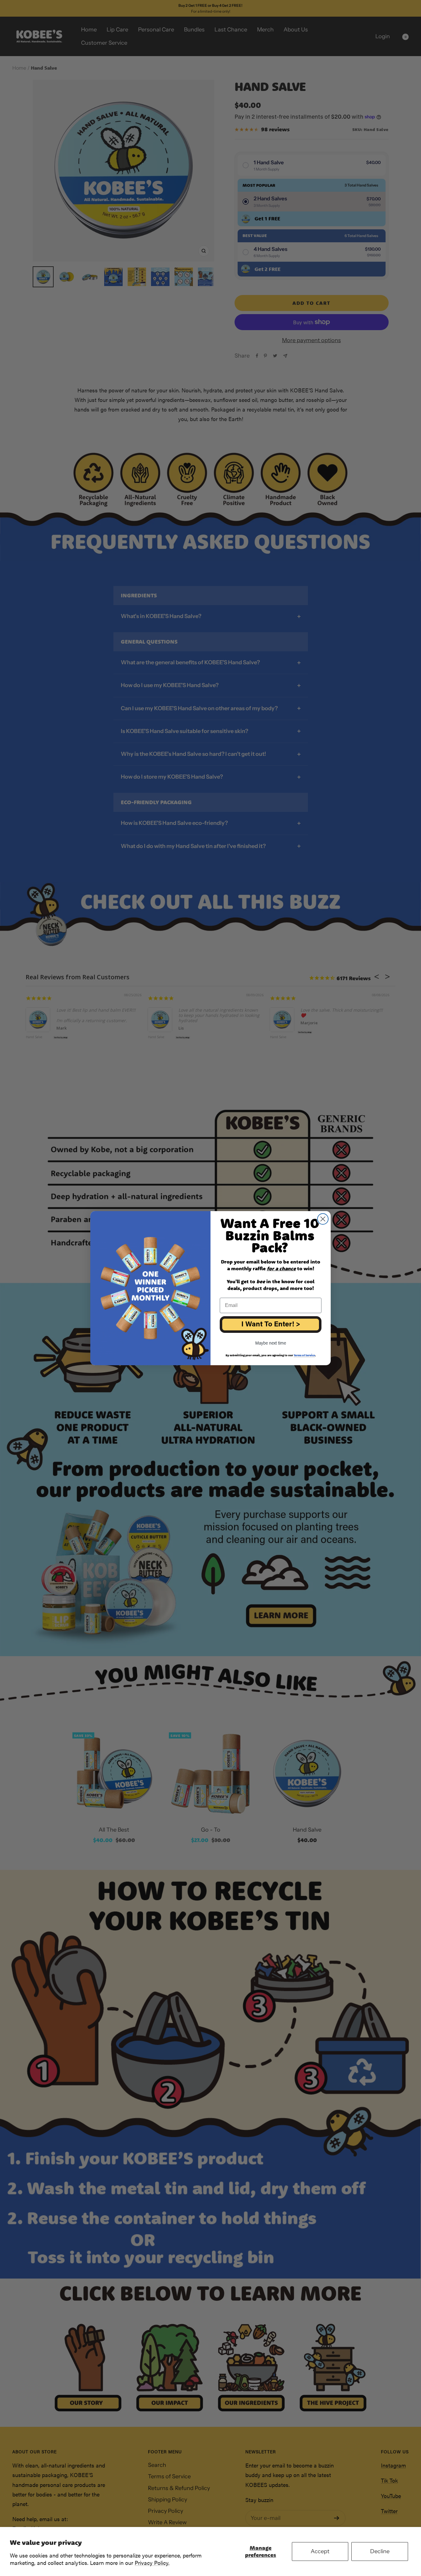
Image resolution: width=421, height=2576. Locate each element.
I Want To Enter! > (271, 1325)
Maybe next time (271, 1343)
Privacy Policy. (152, 2563)
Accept (320, 2551)
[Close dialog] (323, 1219)
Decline (380, 2551)
